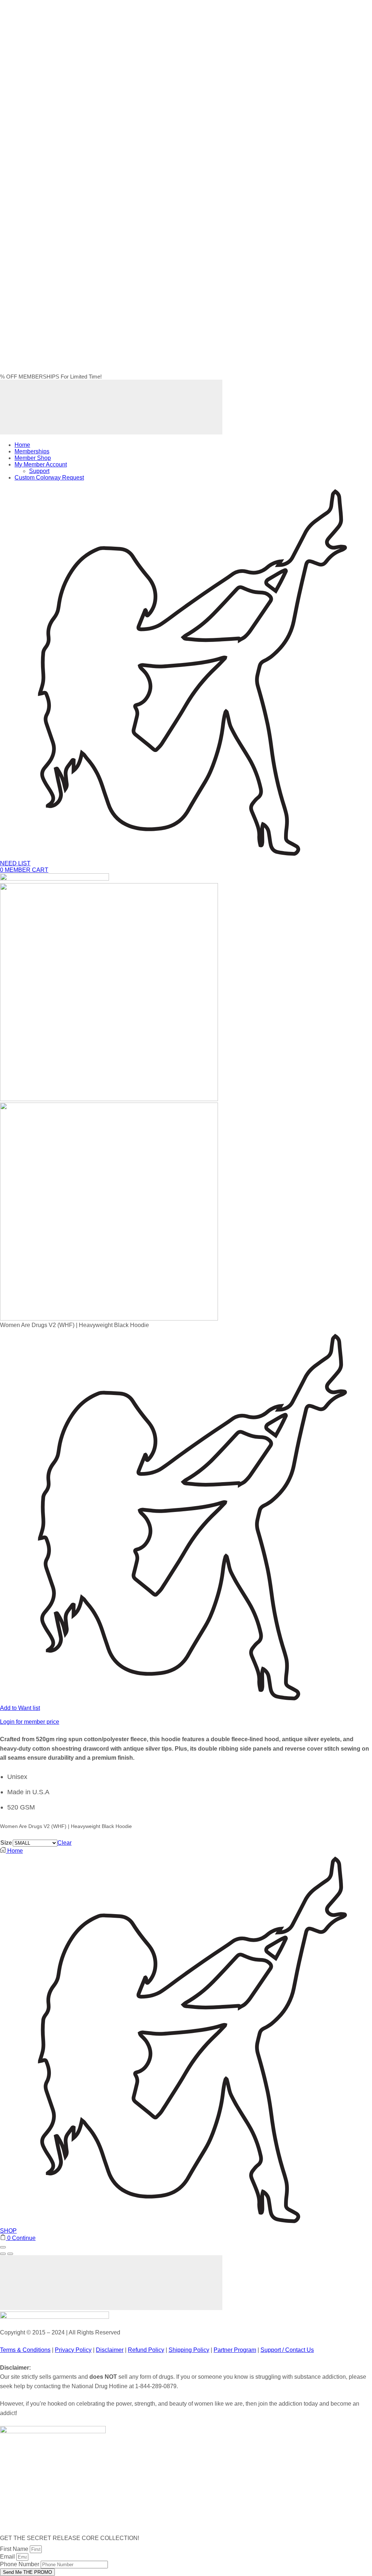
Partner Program (235, 2350)
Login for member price (30, 1722)
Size (6, 1843)
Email (8, 2557)
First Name (15, 2549)
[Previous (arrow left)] (3, 2254)
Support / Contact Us (287, 2350)
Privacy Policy (73, 2350)
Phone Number (20, 2564)
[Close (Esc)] (3, 2247)
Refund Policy (146, 2350)
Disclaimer (110, 2350)
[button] (24, 870)
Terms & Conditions (25, 2350)
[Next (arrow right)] (10, 2254)
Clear (64, 1843)
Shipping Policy (189, 2350)
